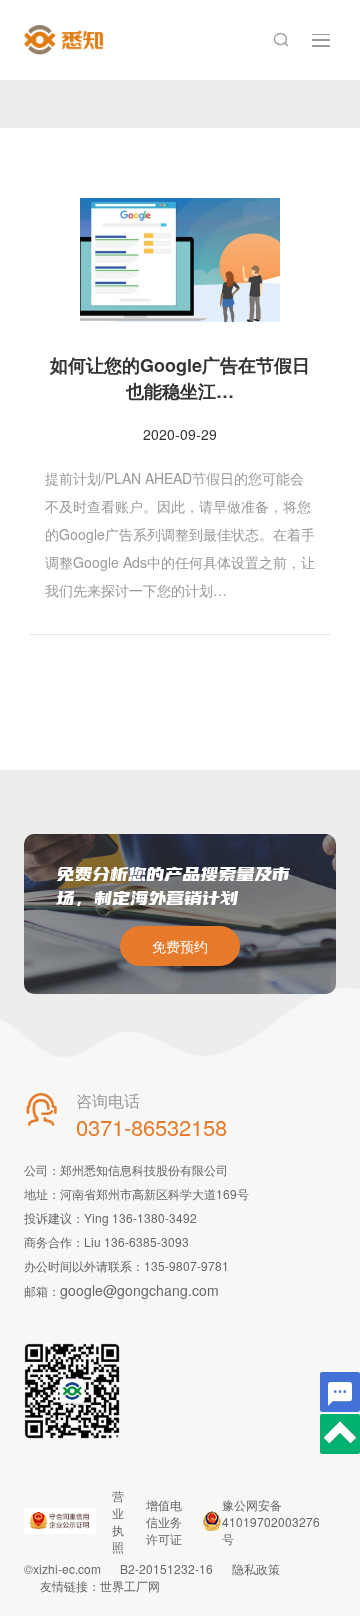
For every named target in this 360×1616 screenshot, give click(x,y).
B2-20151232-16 (166, 1568)
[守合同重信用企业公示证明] (60, 1521)
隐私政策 (256, 1568)
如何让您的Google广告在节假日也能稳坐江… (180, 378)
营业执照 (118, 1521)
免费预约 (180, 946)
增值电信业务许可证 (164, 1521)
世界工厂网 (130, 1585)
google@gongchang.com (139, 1290)
